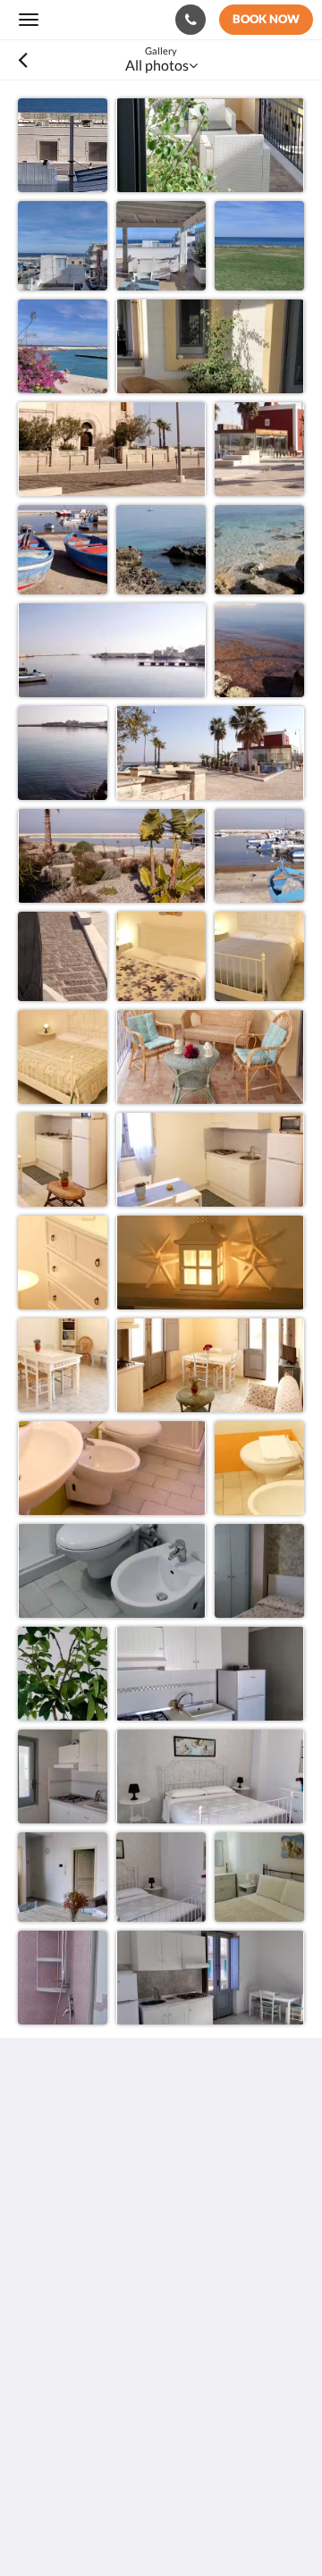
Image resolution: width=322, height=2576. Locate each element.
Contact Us (53, 2398)
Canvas (117, 2527)
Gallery (40, 2309)
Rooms (39, 2294)
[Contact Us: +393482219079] (191, 20)
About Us (47, 2413)
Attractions (53, 2382)
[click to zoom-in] (63, 143)
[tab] (161, 2249)
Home (37, 2279)
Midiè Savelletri (96, 19)
